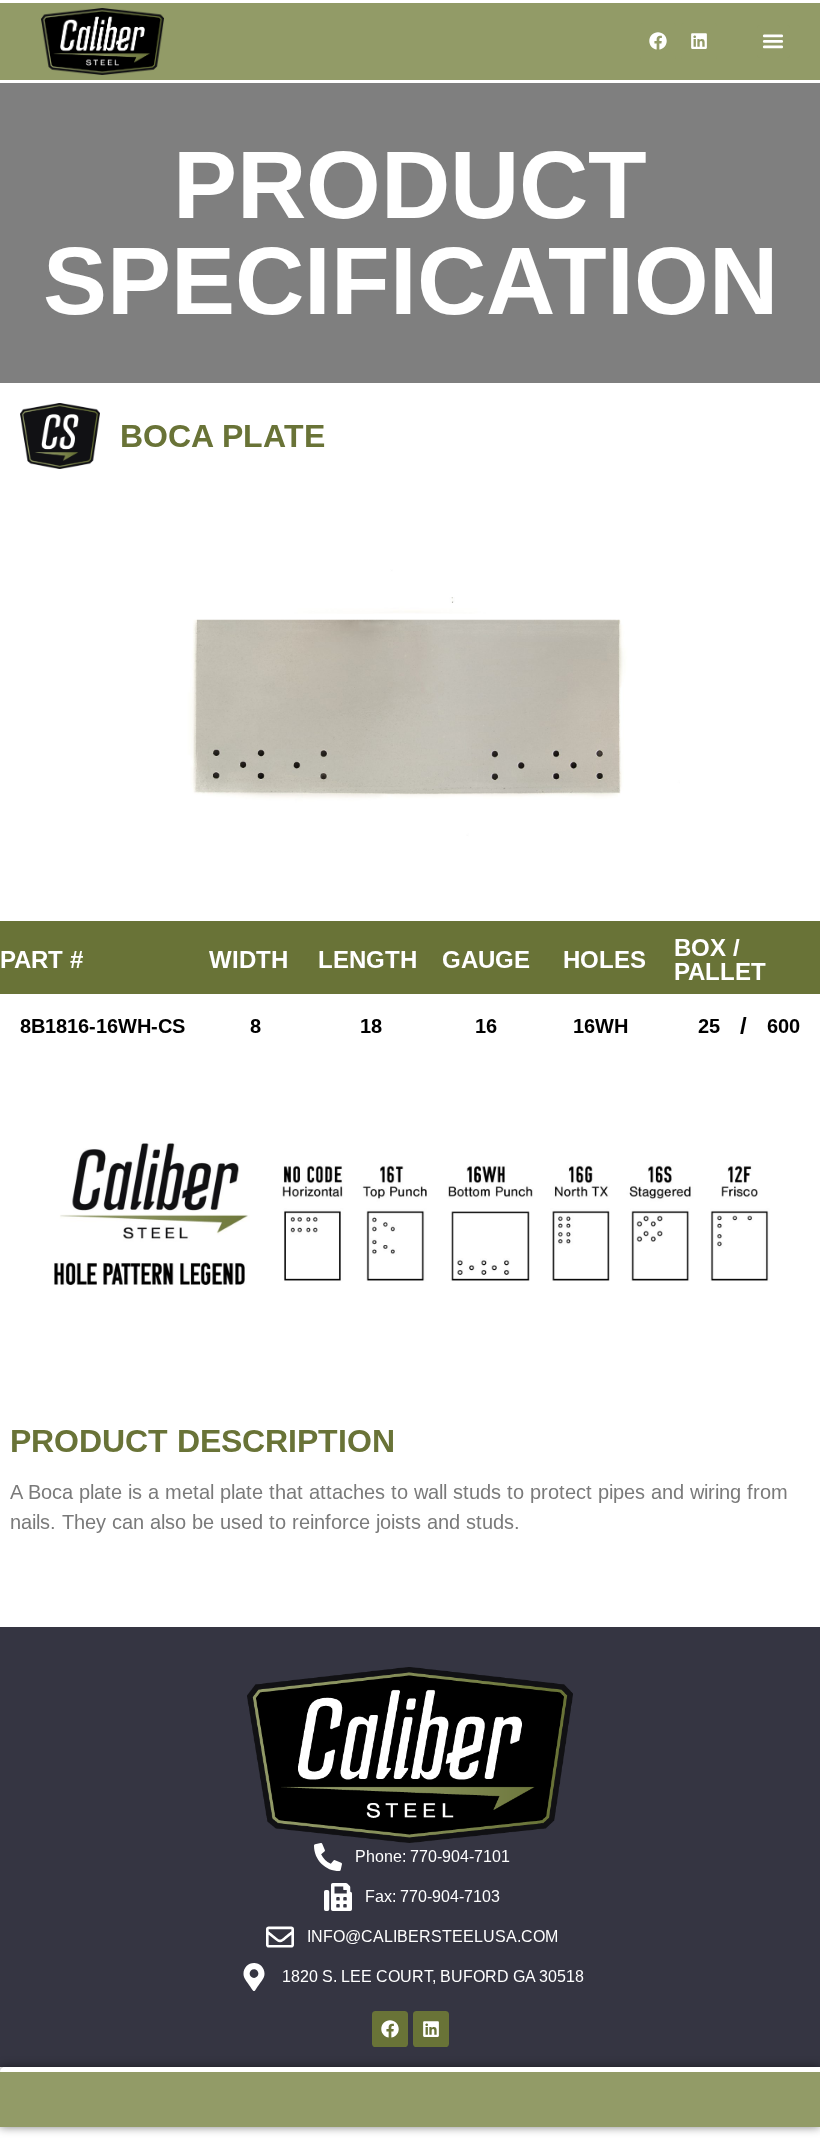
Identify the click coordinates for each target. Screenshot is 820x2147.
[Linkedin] (699, 41)
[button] (773, 41)
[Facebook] (658, 41)
